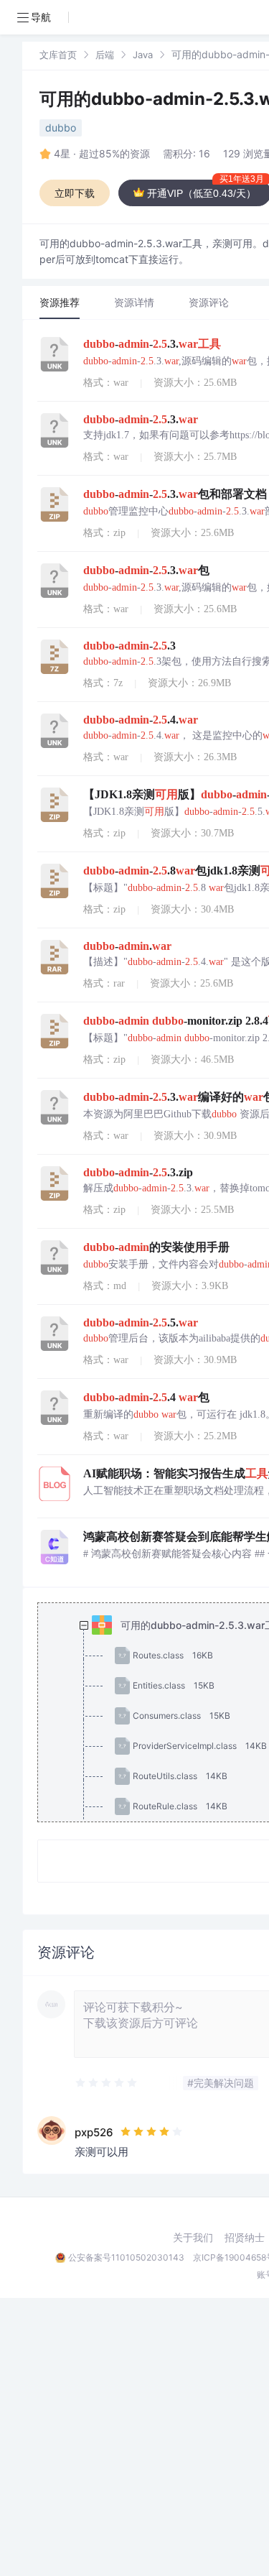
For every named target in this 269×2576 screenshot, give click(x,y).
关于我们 (193, 2238)
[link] (58, 54)
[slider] (107, 2083)
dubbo (61, 128)
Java (143, 55)
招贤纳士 (245, 2238)
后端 (105, 55)
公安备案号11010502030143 (126, 2257)
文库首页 (58, 55)
